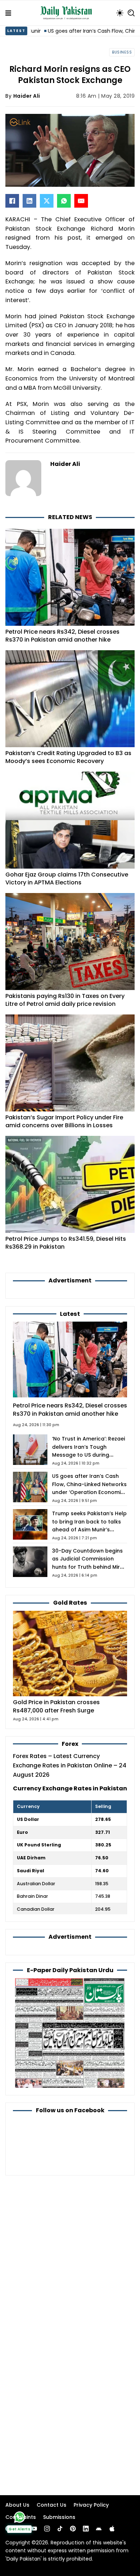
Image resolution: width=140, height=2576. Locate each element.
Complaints (21, 2517)
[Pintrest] (73, 2529)
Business (122, 52)
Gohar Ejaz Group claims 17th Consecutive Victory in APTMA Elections (67, 878)
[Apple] (112, 2529)
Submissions (59, 2517)
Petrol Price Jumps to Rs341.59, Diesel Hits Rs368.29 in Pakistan (66, 1243)
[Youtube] (34, 2529)
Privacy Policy (91, 2505)
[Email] (81, 201)
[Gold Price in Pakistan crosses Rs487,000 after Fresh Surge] (70, 1653)
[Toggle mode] (120, 13)
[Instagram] (47, 2529)
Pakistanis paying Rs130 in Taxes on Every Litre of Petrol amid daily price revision (65, 1000)
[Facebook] (12, 201)
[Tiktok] (60, 2529)
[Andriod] (99, 2529)
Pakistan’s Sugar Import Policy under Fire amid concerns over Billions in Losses (64, 1121)
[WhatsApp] (64, 201)
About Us (17, 2505)
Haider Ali (27, 96)
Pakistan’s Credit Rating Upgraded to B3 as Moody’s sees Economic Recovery (68, 757)
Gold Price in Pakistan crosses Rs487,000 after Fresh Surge (56, 1706)
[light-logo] (68, 13)
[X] (47, 201)
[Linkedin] (86, 2529)
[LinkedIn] (29, 201)
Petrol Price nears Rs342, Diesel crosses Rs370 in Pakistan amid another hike (62, 636)
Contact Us (52, 2505)
